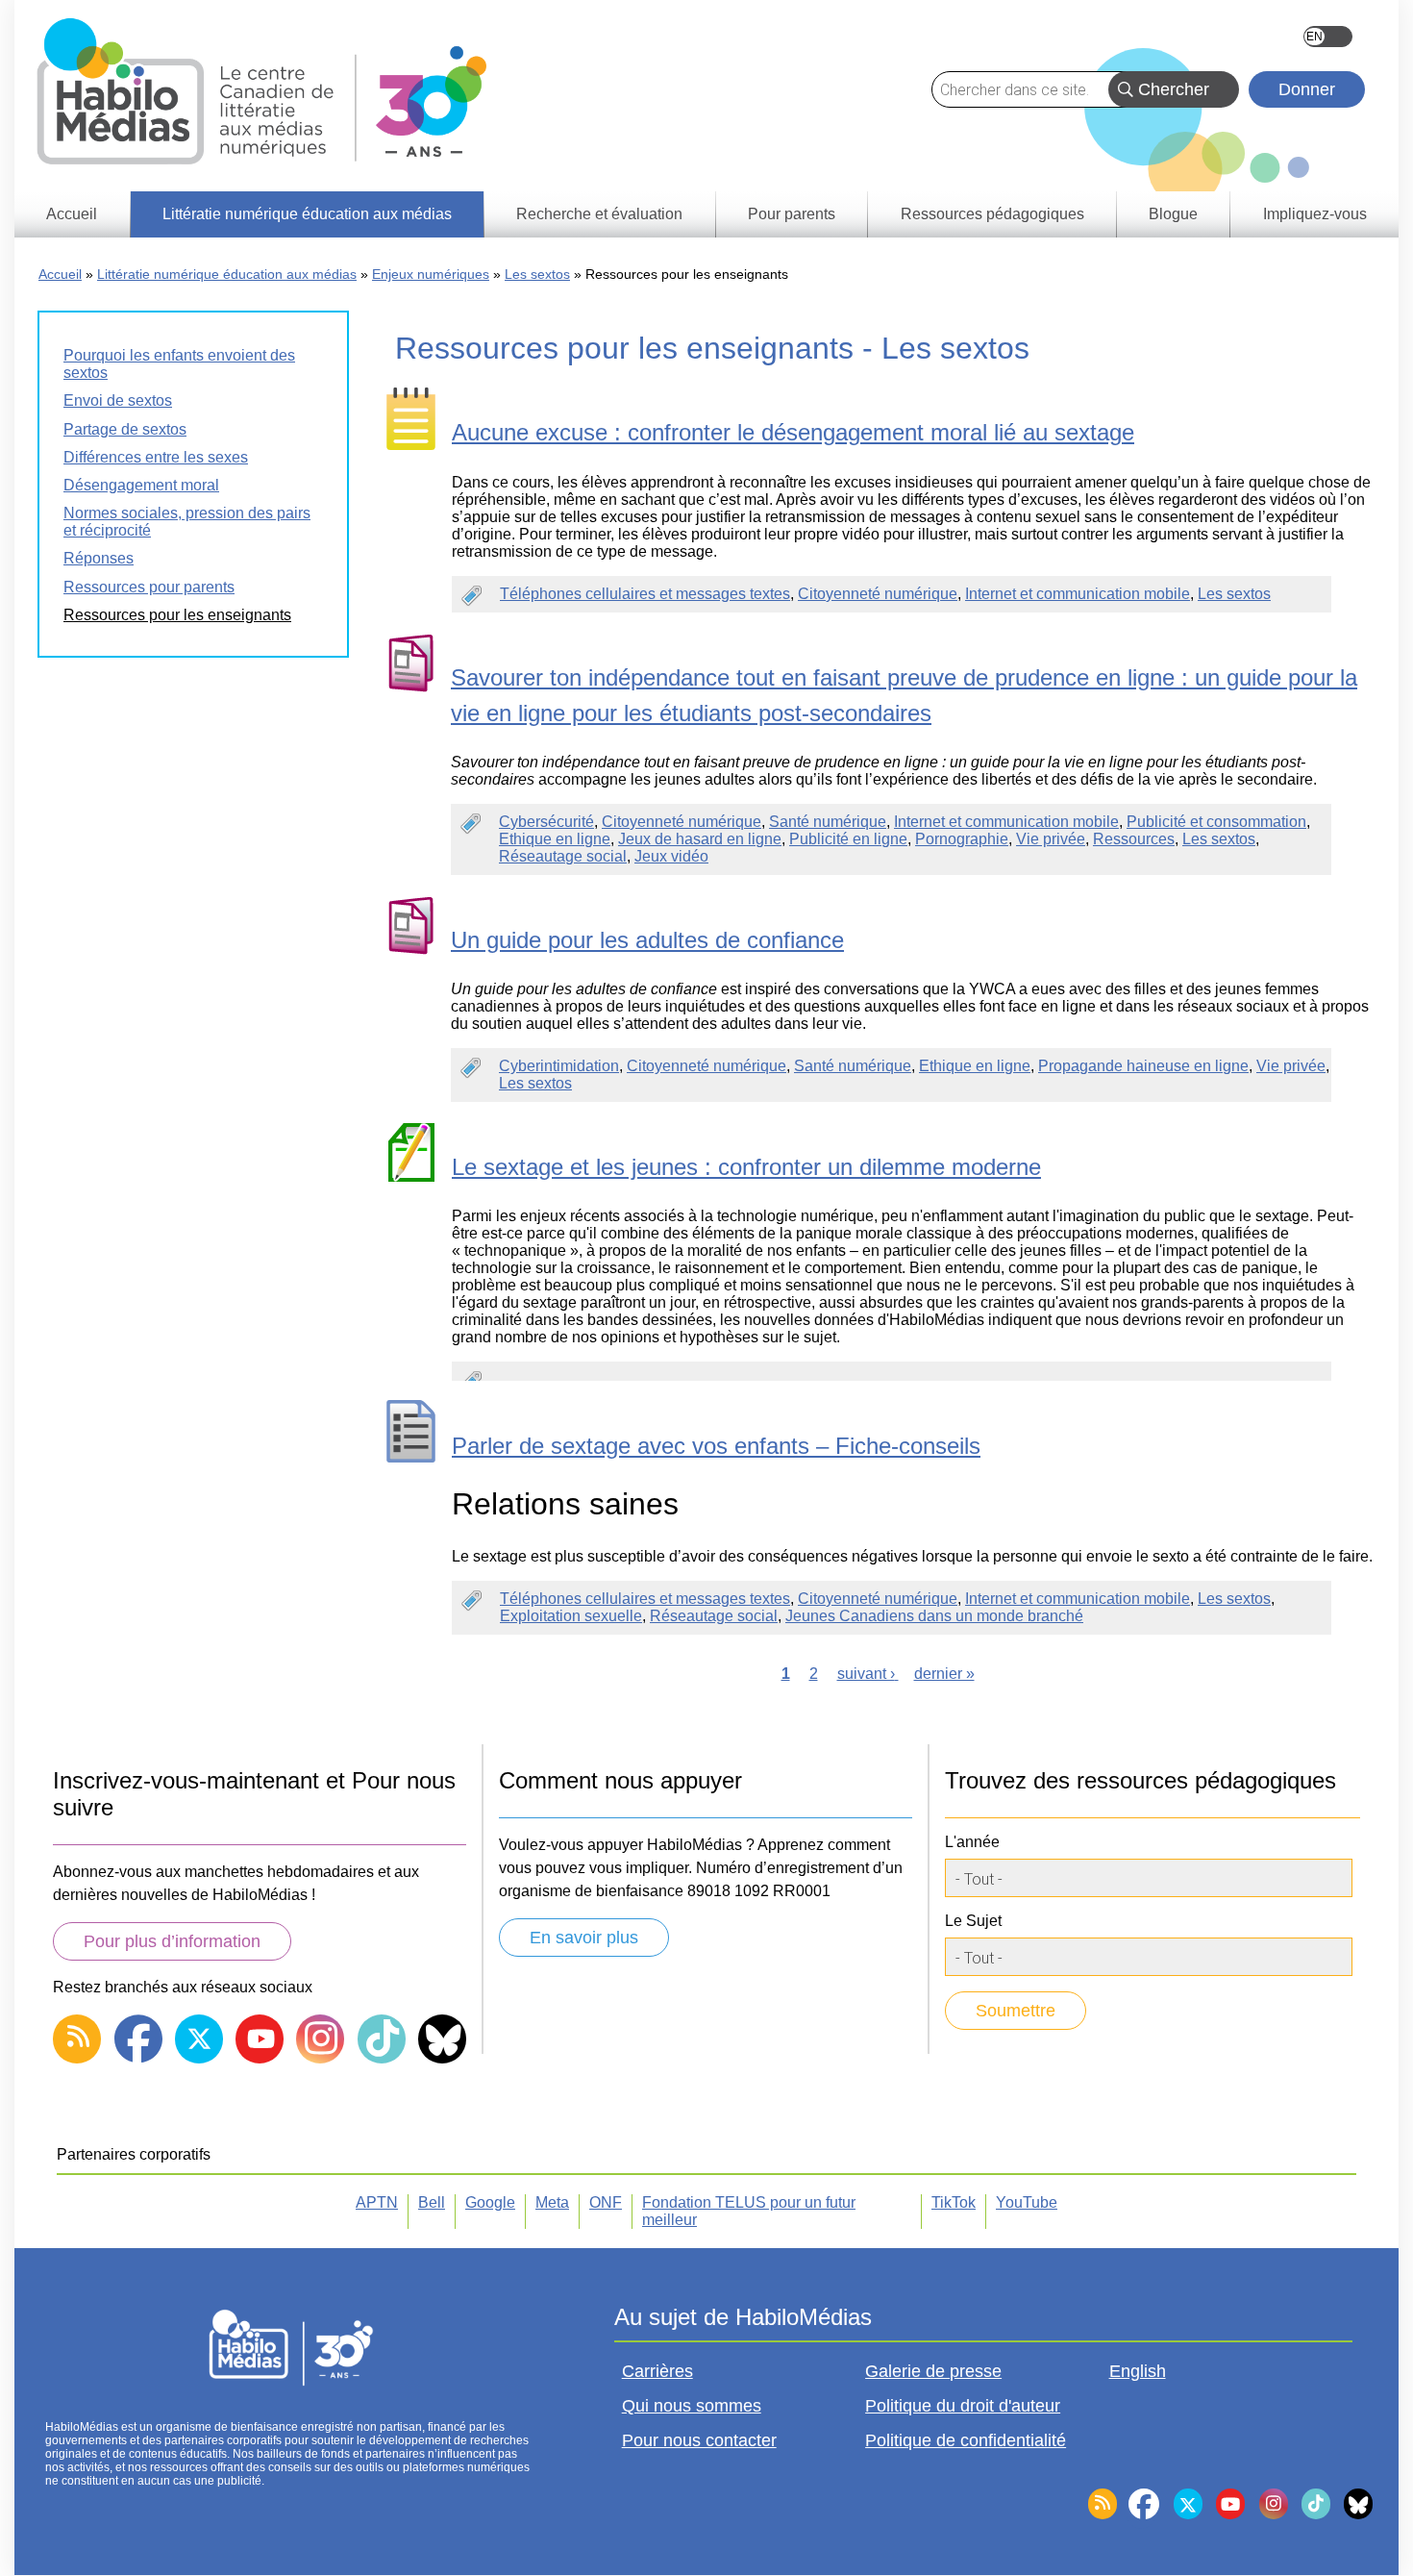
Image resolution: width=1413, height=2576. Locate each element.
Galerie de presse (933, 2371)
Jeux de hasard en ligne (700, 839)
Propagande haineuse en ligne (1143, 1066)
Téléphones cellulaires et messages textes (645, 594)
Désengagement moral (141, 485)
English (1328, 37)
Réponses (99, 558)
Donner (1307, 89)
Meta (552, 2202)
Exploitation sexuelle (571, 1616)
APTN (377, 2202)
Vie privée (1051, 839)
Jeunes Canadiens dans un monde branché (934, 1616)
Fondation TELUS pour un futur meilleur (749, 2211)
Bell (432, 2202)
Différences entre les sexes (156, 457)
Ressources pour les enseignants (177, 615)
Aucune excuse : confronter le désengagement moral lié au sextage (793, 432)
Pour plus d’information (172, 1941)
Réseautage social (563, 856)
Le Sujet (973, 1921)
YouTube (1027, 2202)
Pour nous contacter (699, 2440)
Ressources (1134, 839)
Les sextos (537, 274)
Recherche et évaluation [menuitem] (599, 214)
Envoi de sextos (118, 400)
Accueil (60, 274)
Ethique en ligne (555, 839)
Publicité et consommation (1216, 822)
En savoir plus (584, 1938)
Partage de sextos (125, 429)
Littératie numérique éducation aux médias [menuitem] (307, 214)
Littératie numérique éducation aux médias (227, 274)
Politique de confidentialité (966, 2440)
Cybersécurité (546, 822)
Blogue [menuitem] (1173, 214)
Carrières (657, 2371)
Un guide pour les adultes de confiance (647, 940)
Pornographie (962, 839)
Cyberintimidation (559, 1066)
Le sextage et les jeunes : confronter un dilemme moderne (746, 1167)
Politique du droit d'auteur (963, 2406)
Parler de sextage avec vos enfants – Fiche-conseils (716, 1446)
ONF (606, 2202)
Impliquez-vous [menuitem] (1315, 214)
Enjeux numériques (431, 274)
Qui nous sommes (692, 2406)
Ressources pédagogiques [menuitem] (992, 214)
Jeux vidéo (671, 856)
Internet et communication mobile (1078, 594)
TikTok (954, 2202)
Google (490, 2202)
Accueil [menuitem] (72, 214)
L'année (972, 1842)
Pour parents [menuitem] (792, 214)
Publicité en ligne (848, 839)
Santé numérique (828, 822)
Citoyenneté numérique (878, 594)
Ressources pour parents (149, 587)
